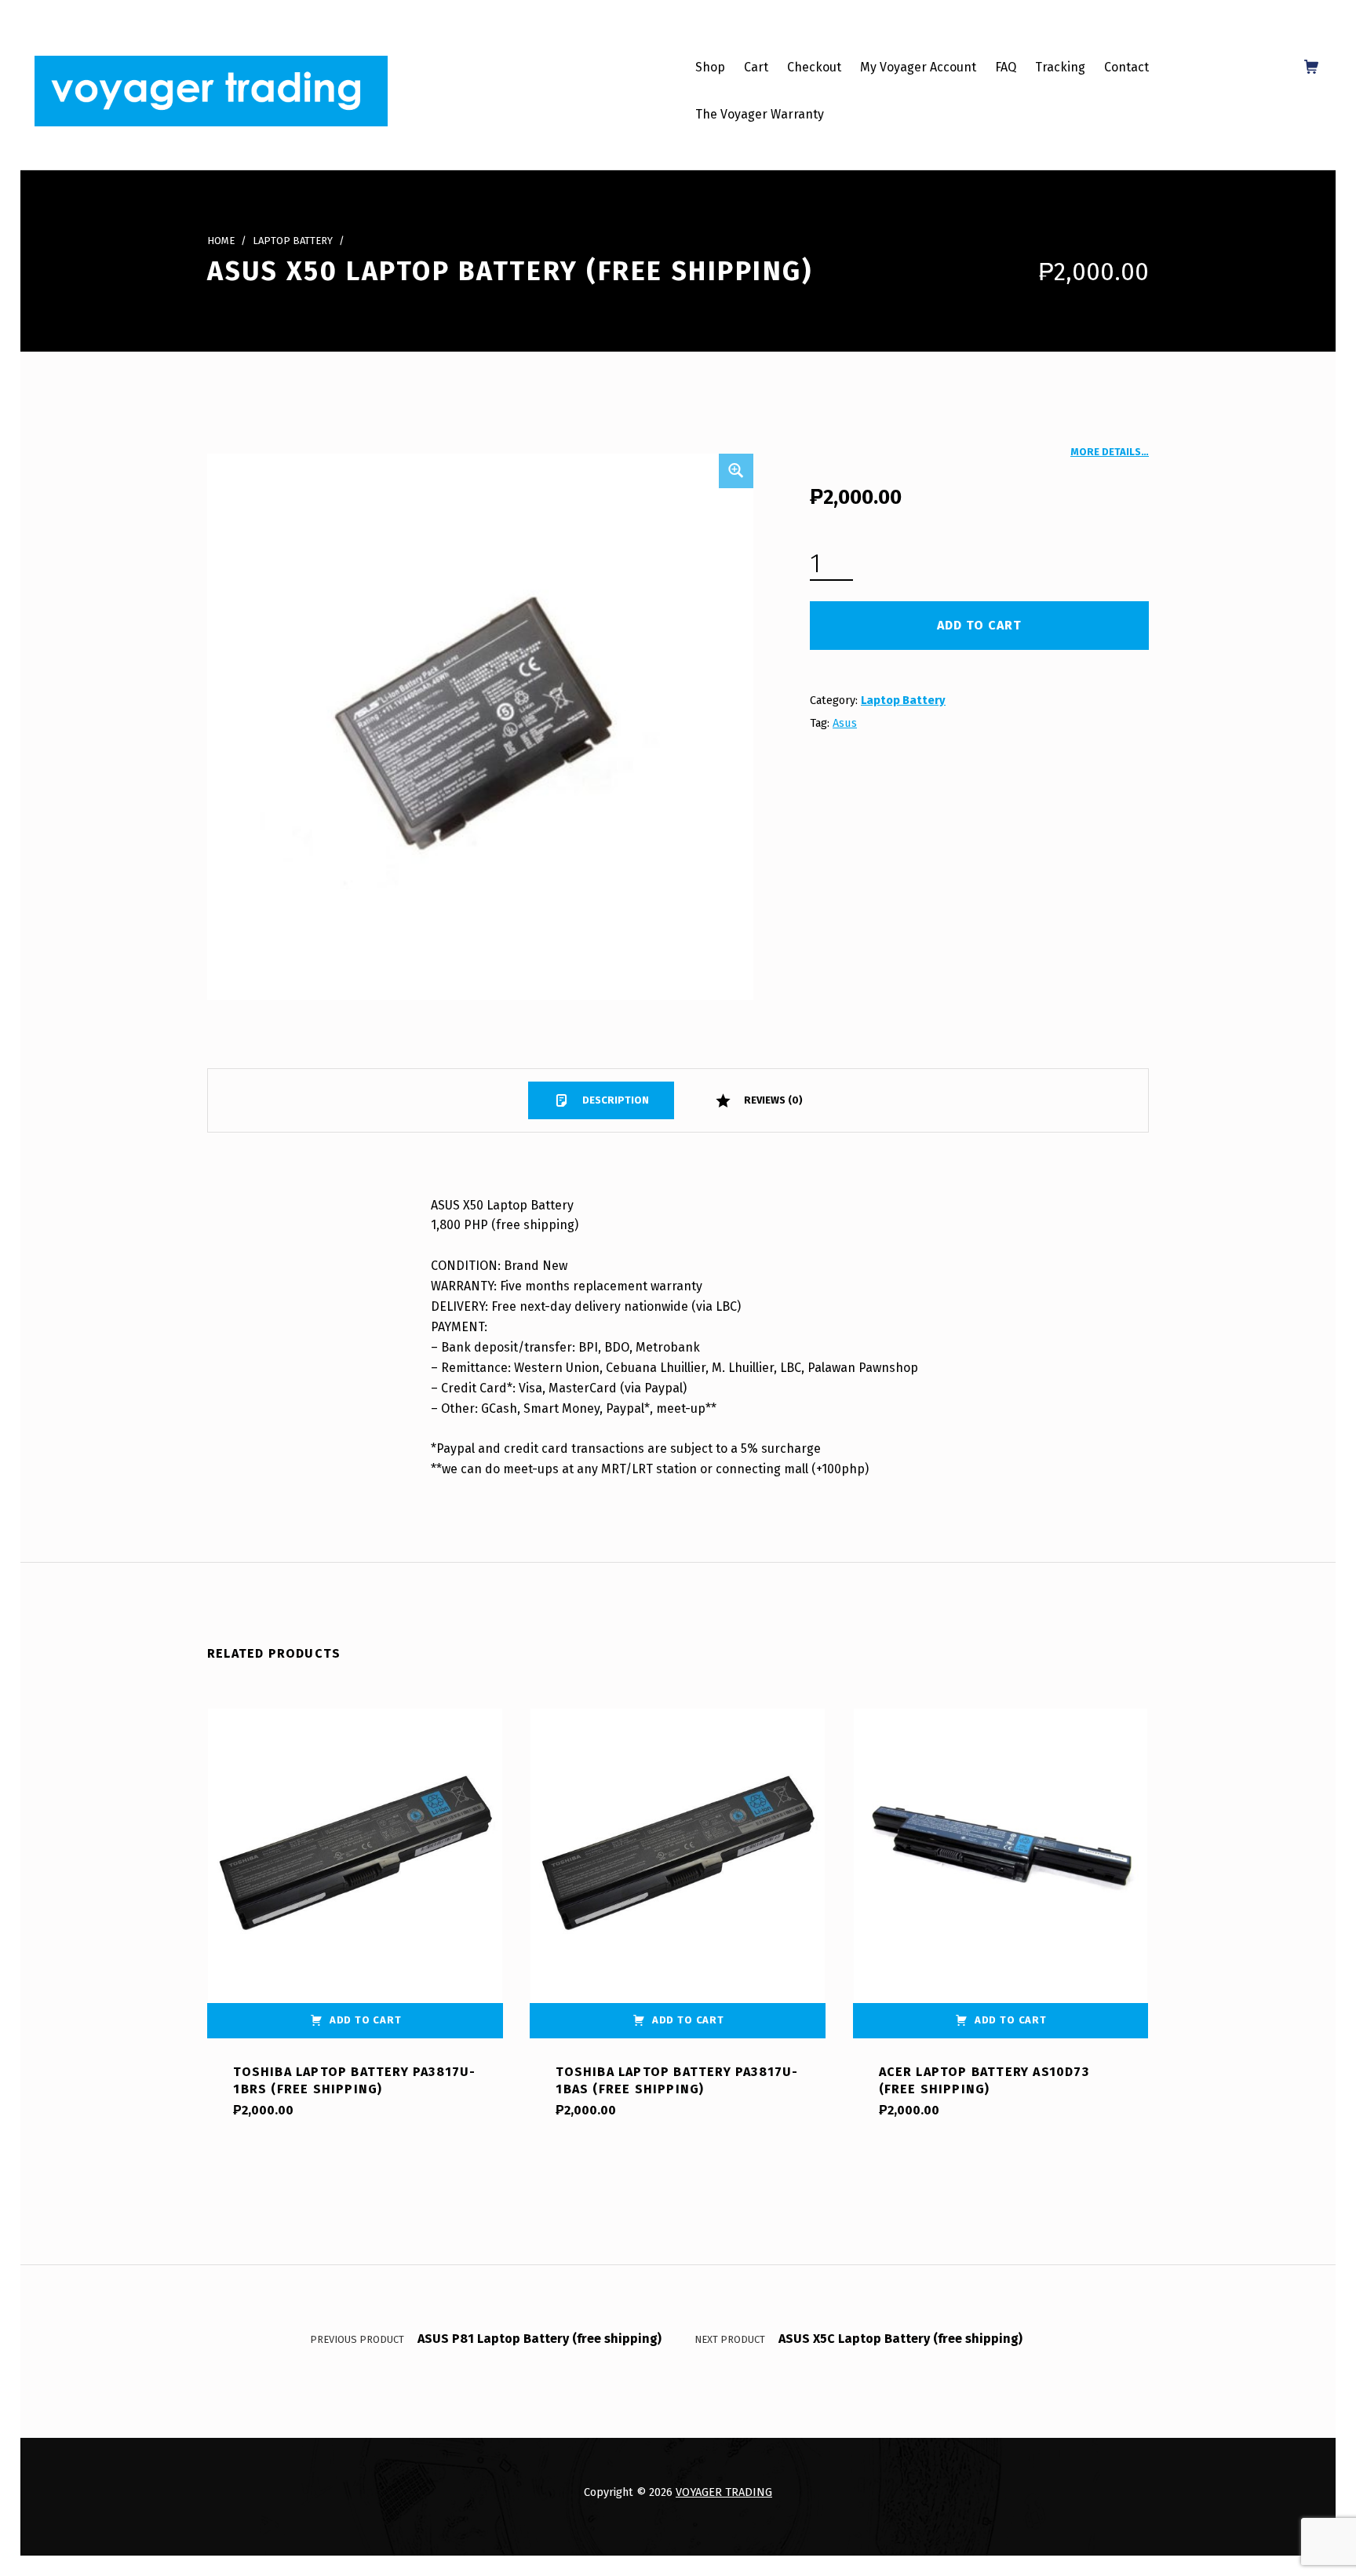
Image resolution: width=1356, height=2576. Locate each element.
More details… (1110, 452)
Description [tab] (614, 1100)
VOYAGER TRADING (724, 2492)
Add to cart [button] (366, 2020)
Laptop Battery (293, 241)
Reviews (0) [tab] (772, 1100)
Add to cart (979, 625)
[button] (736, 471)
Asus (845, 723)
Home (221, 241)
